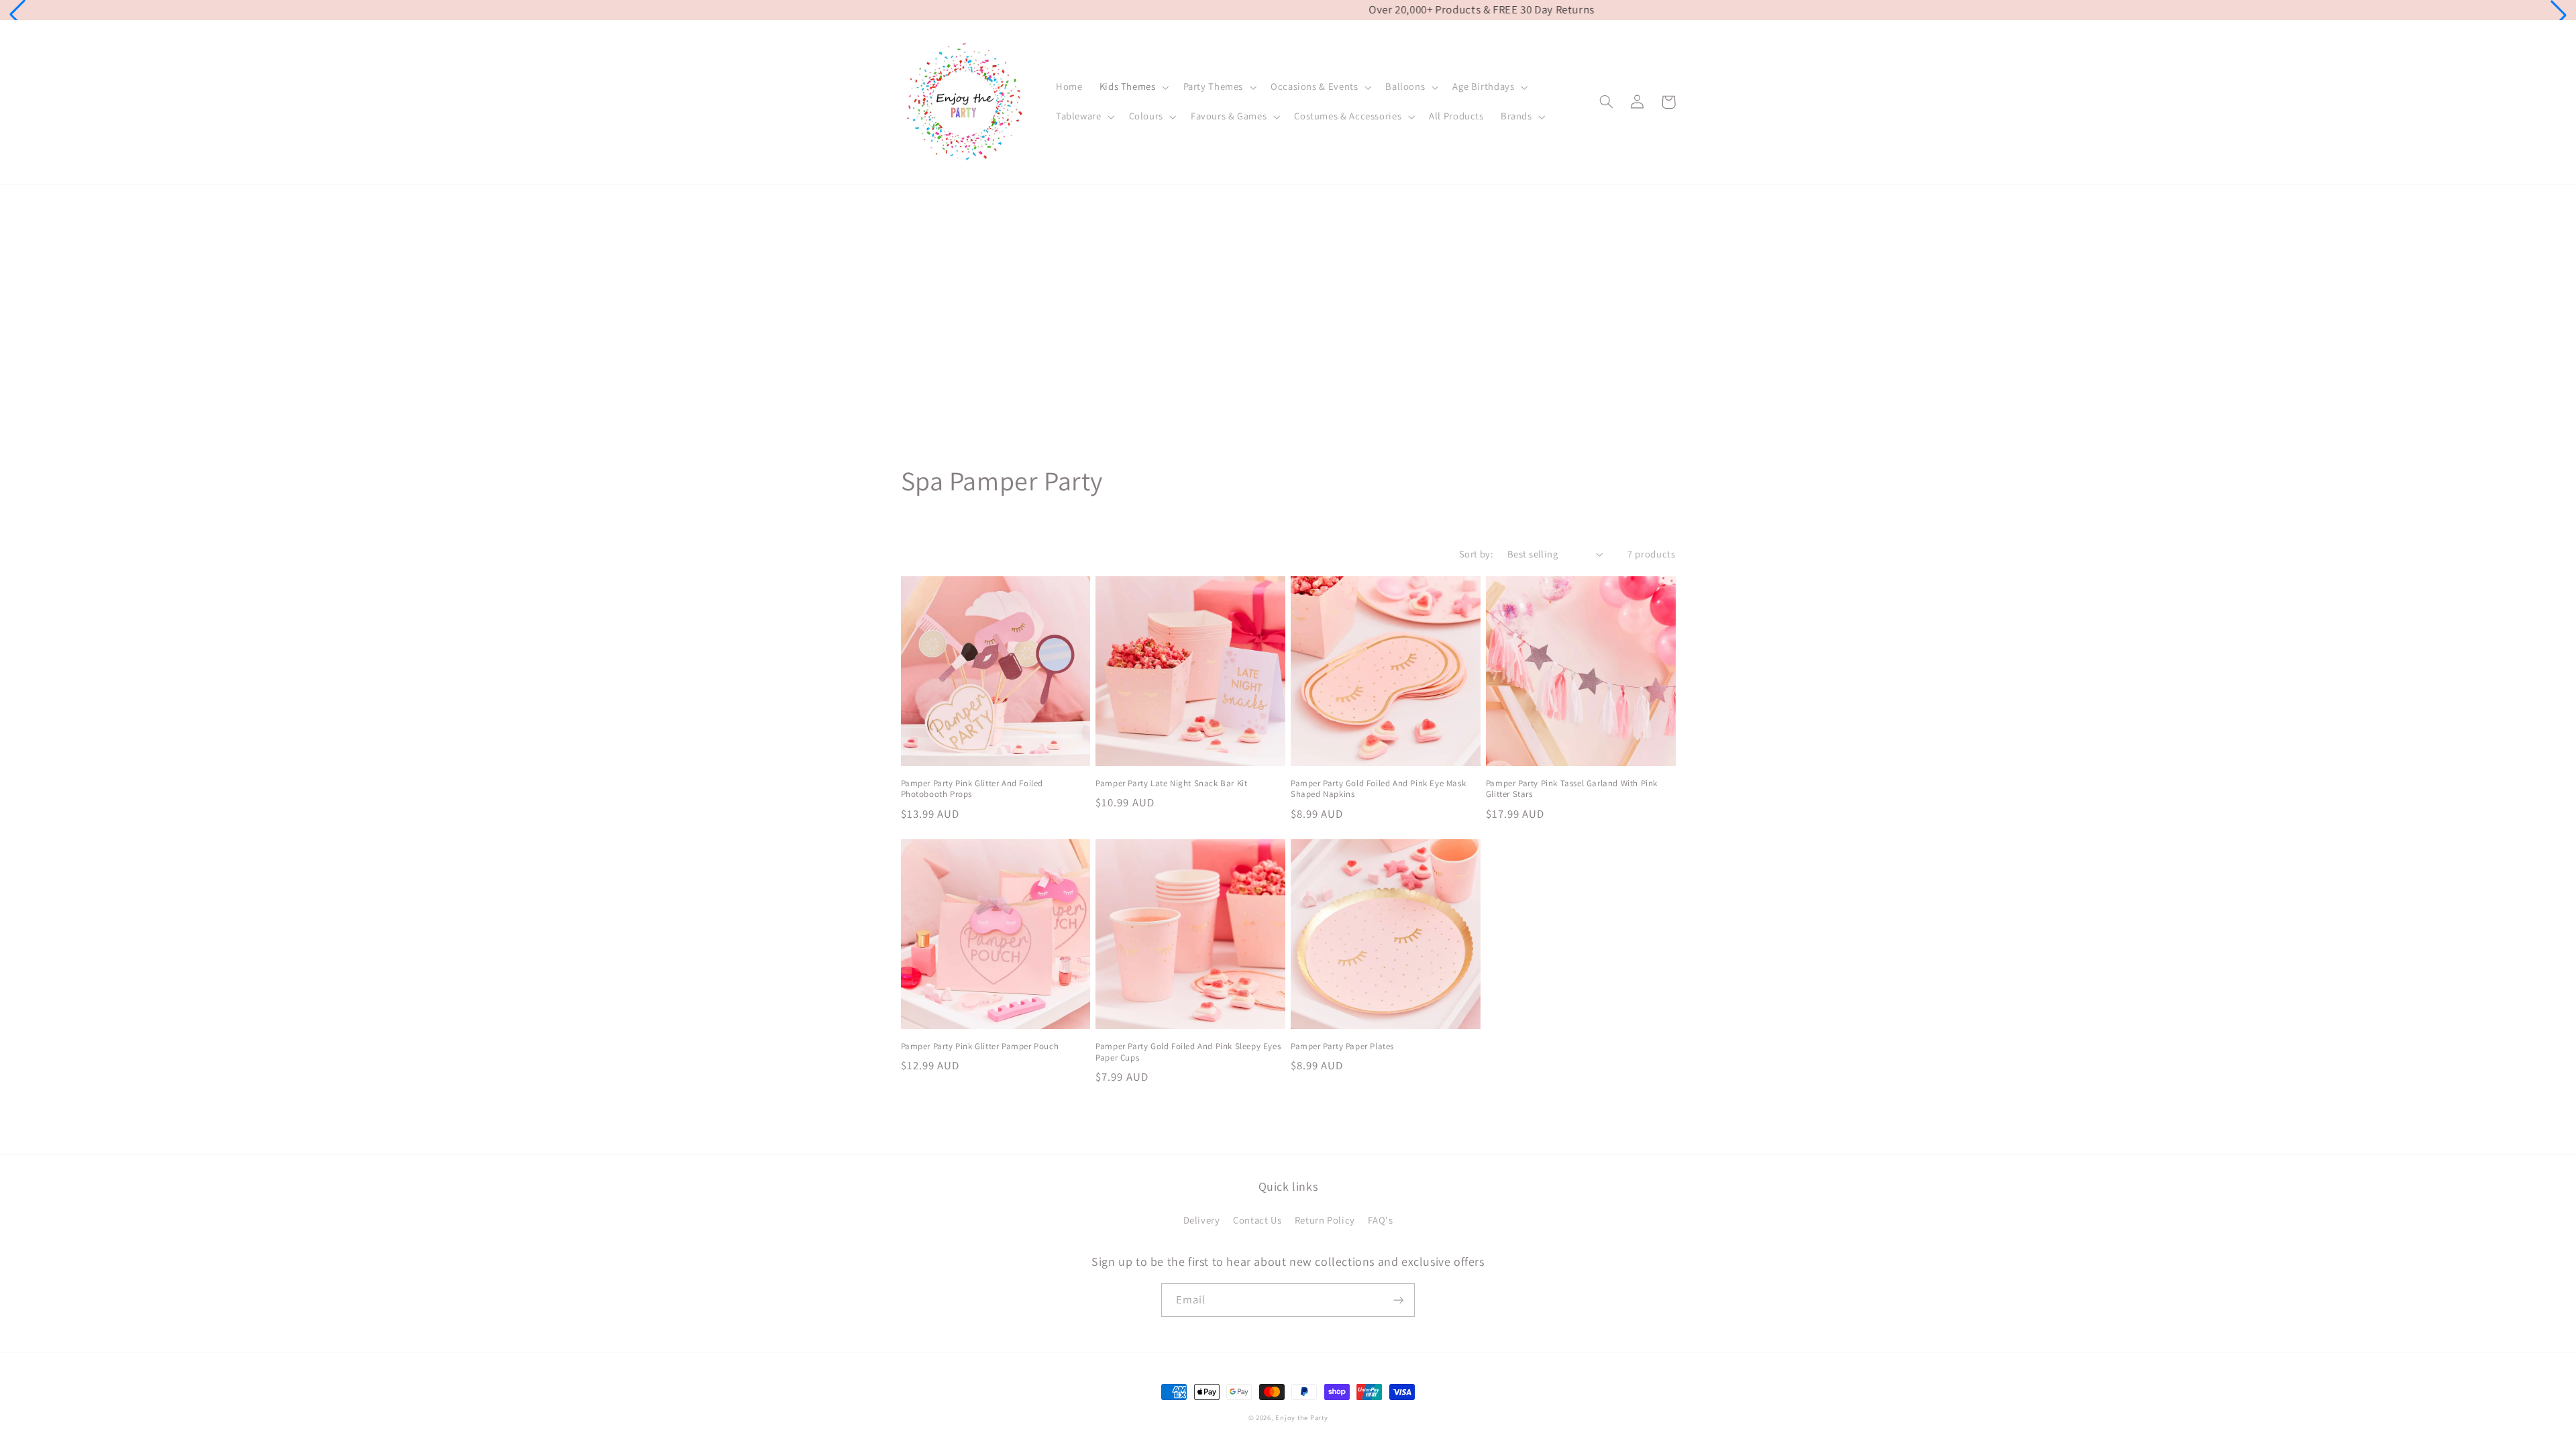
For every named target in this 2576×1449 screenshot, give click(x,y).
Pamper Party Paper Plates (1342, 1046)
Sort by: (1476, 554)
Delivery (1202, 1220)
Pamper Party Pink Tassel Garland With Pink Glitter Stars (1572, 789)
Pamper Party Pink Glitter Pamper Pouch (980, 1046)
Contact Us (1257, 1220)
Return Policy (1325, 1220)
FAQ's (1380, 1220)
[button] (17, 15)
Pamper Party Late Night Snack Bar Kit (1171, 784)
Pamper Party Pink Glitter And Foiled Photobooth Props (972, 789)
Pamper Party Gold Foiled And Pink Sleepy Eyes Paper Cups (1188, 1052)
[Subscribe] (1399, 1300)
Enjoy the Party (1301, 1417)
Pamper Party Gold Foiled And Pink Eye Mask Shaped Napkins (1378, 789)
